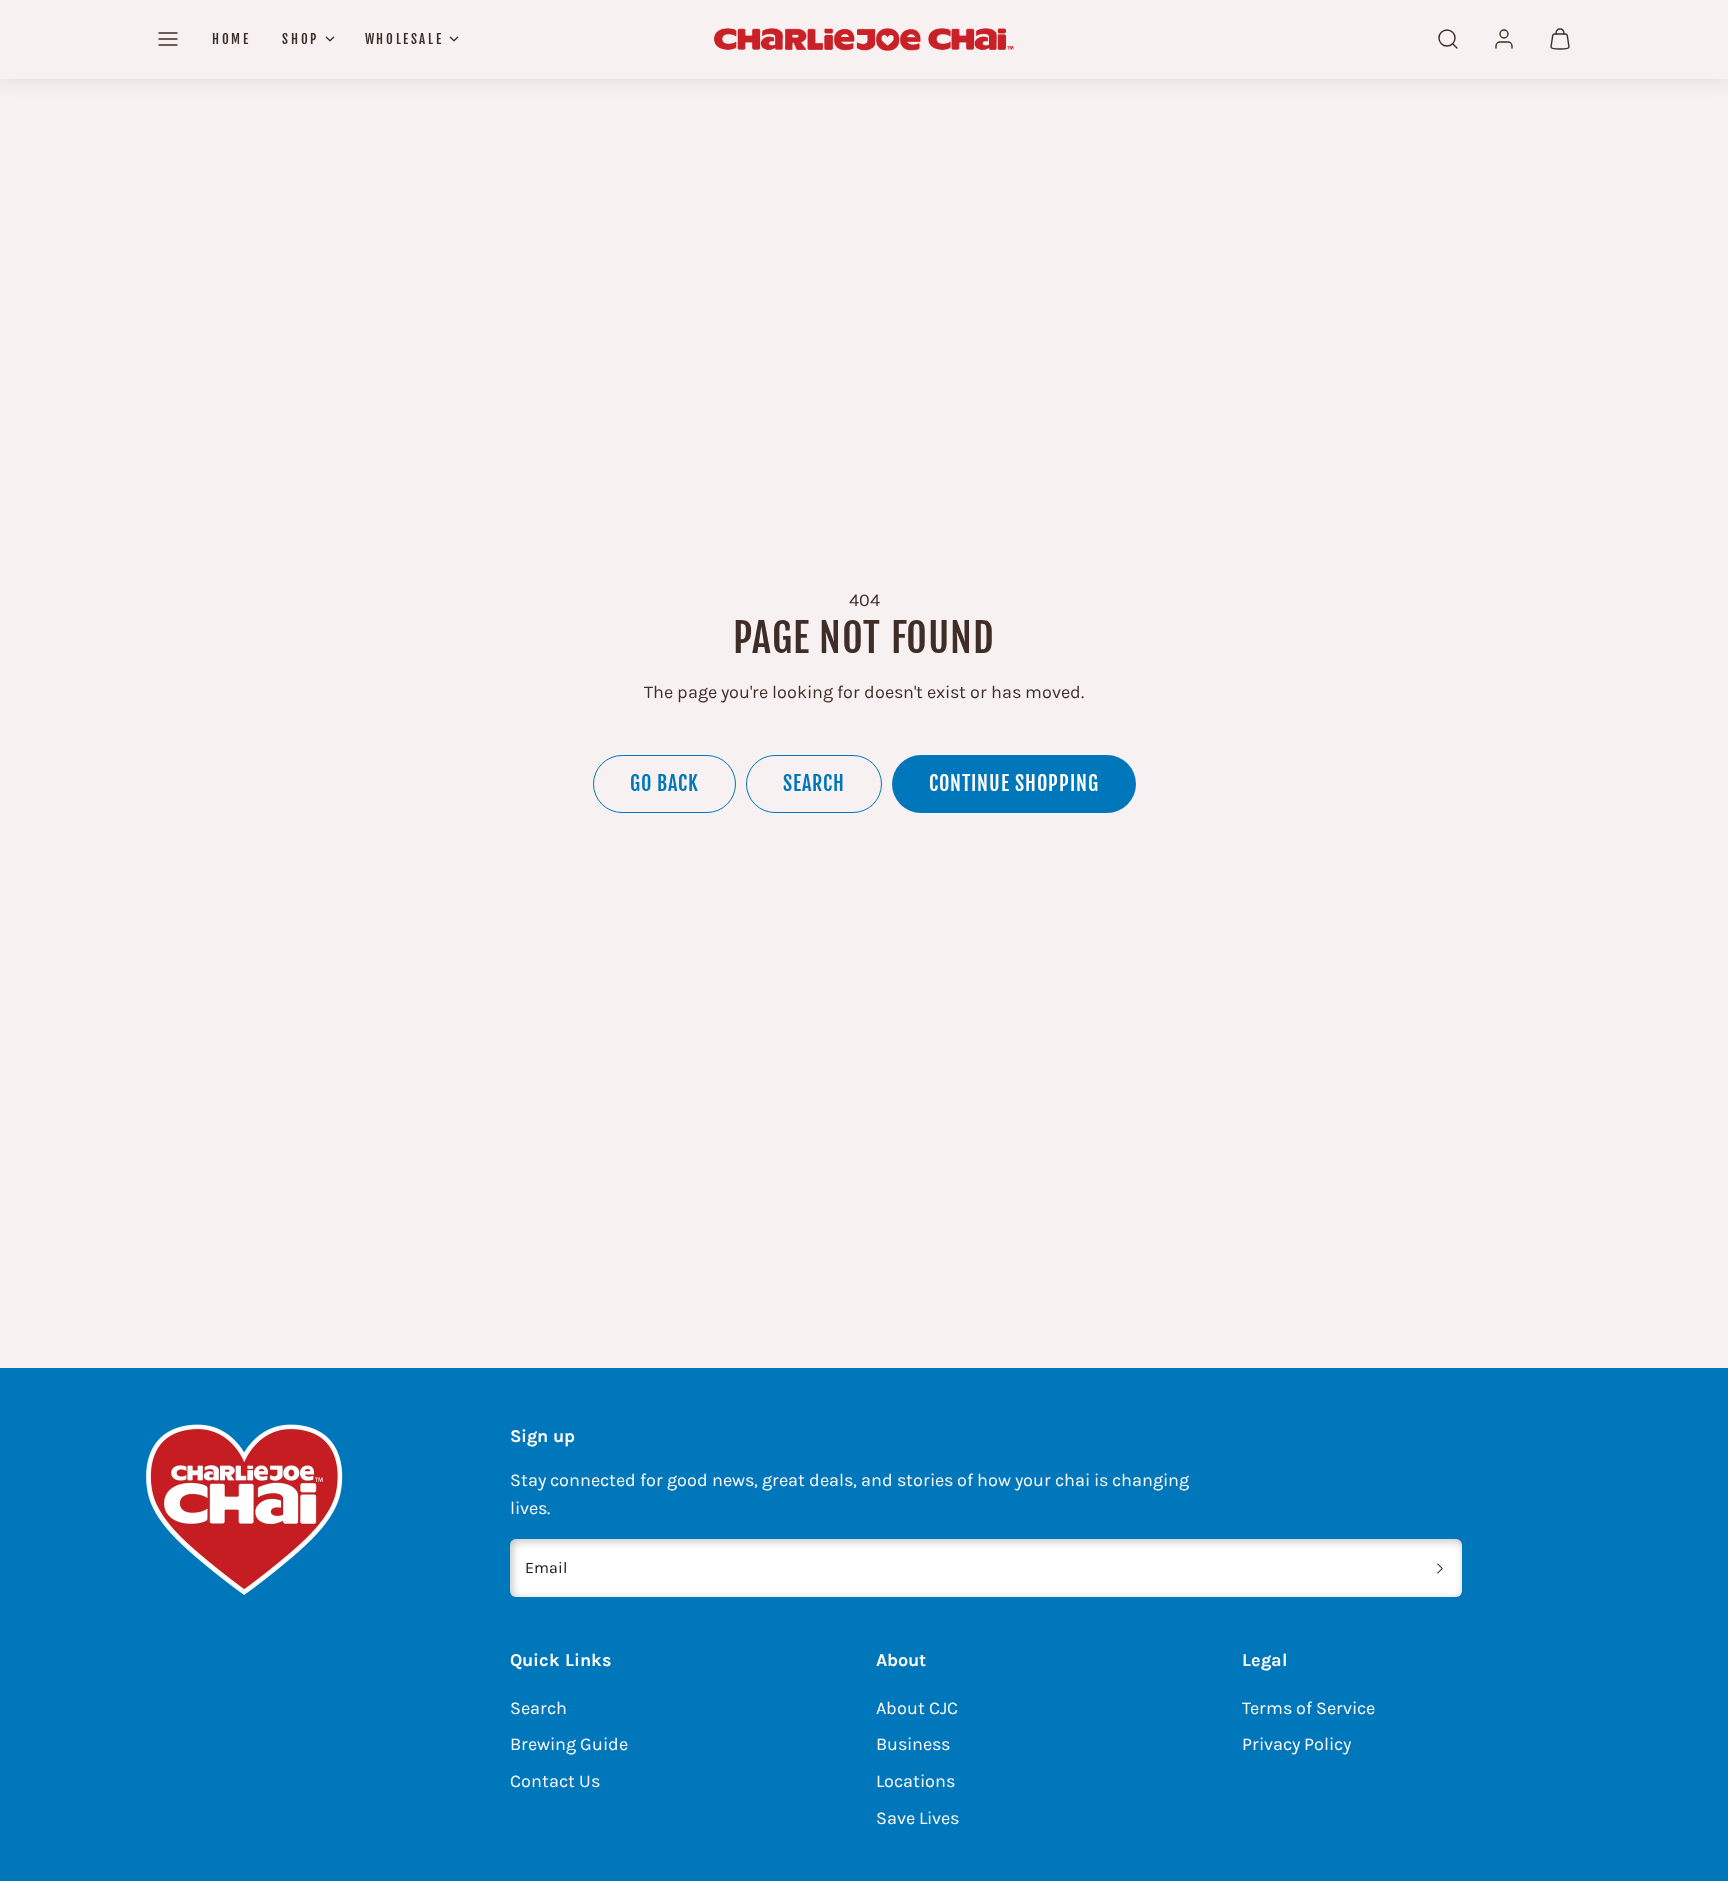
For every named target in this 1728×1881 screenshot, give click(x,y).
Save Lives (917, 1818)
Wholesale (404, 39)
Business (913, 1744)
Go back (664, 783)
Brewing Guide (569, 1744)
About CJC (917, 1708)
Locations (915, 1781)
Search (538, 1708)
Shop (300, 39)
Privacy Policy (1296, 1744)
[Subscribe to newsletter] (1440, 1568)
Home (231, 39)
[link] (1504, 39)
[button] (168, 39)
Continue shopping (1014, 783)
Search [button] (814, 783)
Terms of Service (1308, 1708)
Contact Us (555, 1781)
